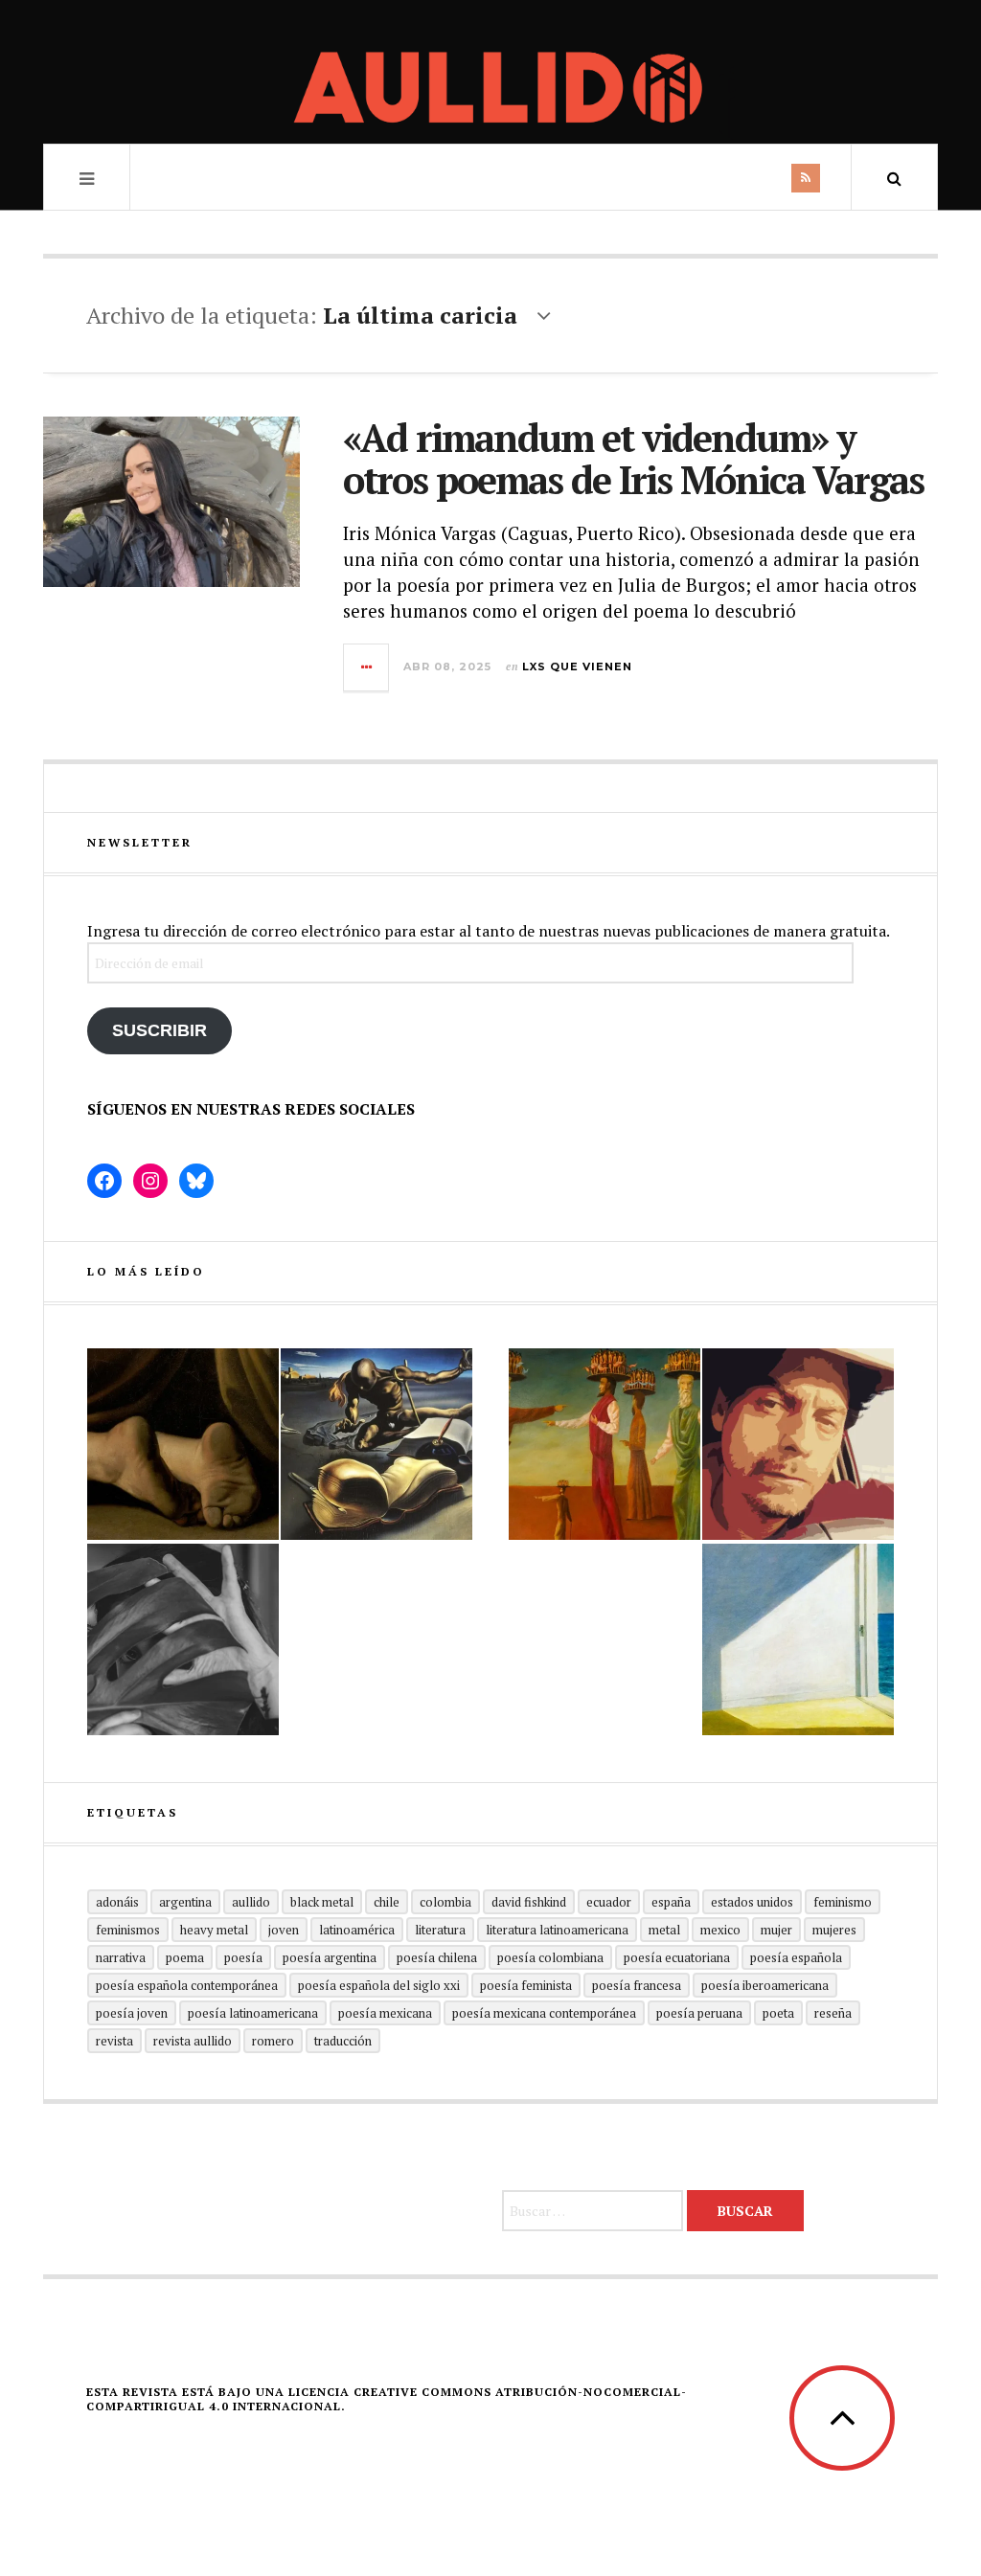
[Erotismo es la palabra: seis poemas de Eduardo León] (798, 1444)
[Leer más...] (367, 667)
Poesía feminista (526, 1985)
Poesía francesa (637, 1985)
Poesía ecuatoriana (677, 1957)
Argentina (185, 1902)
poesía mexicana (385, 2013)
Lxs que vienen (577, 667)
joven (284, 1930)
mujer (776, 1930)
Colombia (445, 1902)
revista (114, 2041)
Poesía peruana (699, 2013)
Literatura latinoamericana (557, 1930)
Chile (387, 1902)
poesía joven (132, 2013)
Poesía (243, 1957)
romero (273, 2041)
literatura (440, 1930)
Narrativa (121, 1957)
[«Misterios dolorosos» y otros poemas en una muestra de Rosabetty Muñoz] (798, 1639)
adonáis (117, 1902)
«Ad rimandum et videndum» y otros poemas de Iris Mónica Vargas (633, 458)
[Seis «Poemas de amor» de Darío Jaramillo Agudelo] (376, 1444)
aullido (251, 1902)
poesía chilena (437, 1957)
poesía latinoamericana (253, 2013)
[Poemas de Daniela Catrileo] (183, 1639)
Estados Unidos (752, 1902)
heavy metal (214, 1930)
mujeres (834, 1930)
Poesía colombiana (550, 1957)
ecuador (609, 1902)
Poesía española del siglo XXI (379, 1985)
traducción (343, 2041)
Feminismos (128, 1930)
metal (664, 1930)
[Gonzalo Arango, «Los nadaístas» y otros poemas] (605, 1444)
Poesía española (796, 1957)
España (671, 1902)
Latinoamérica (357, 1930)
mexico (720, 1930)
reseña (833, 2013)
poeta (778, 2013)
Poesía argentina (330, 1957)
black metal (322, 1902)
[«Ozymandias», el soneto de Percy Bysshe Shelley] (183, 1444)
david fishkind (529, 1902)
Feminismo (843, 1902)
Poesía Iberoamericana (765, 1985)
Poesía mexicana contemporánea (544, 2013)
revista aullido (193, 2041)
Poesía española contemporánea (187, 1985)
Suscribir (160, 1030)
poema (185, 1957)
